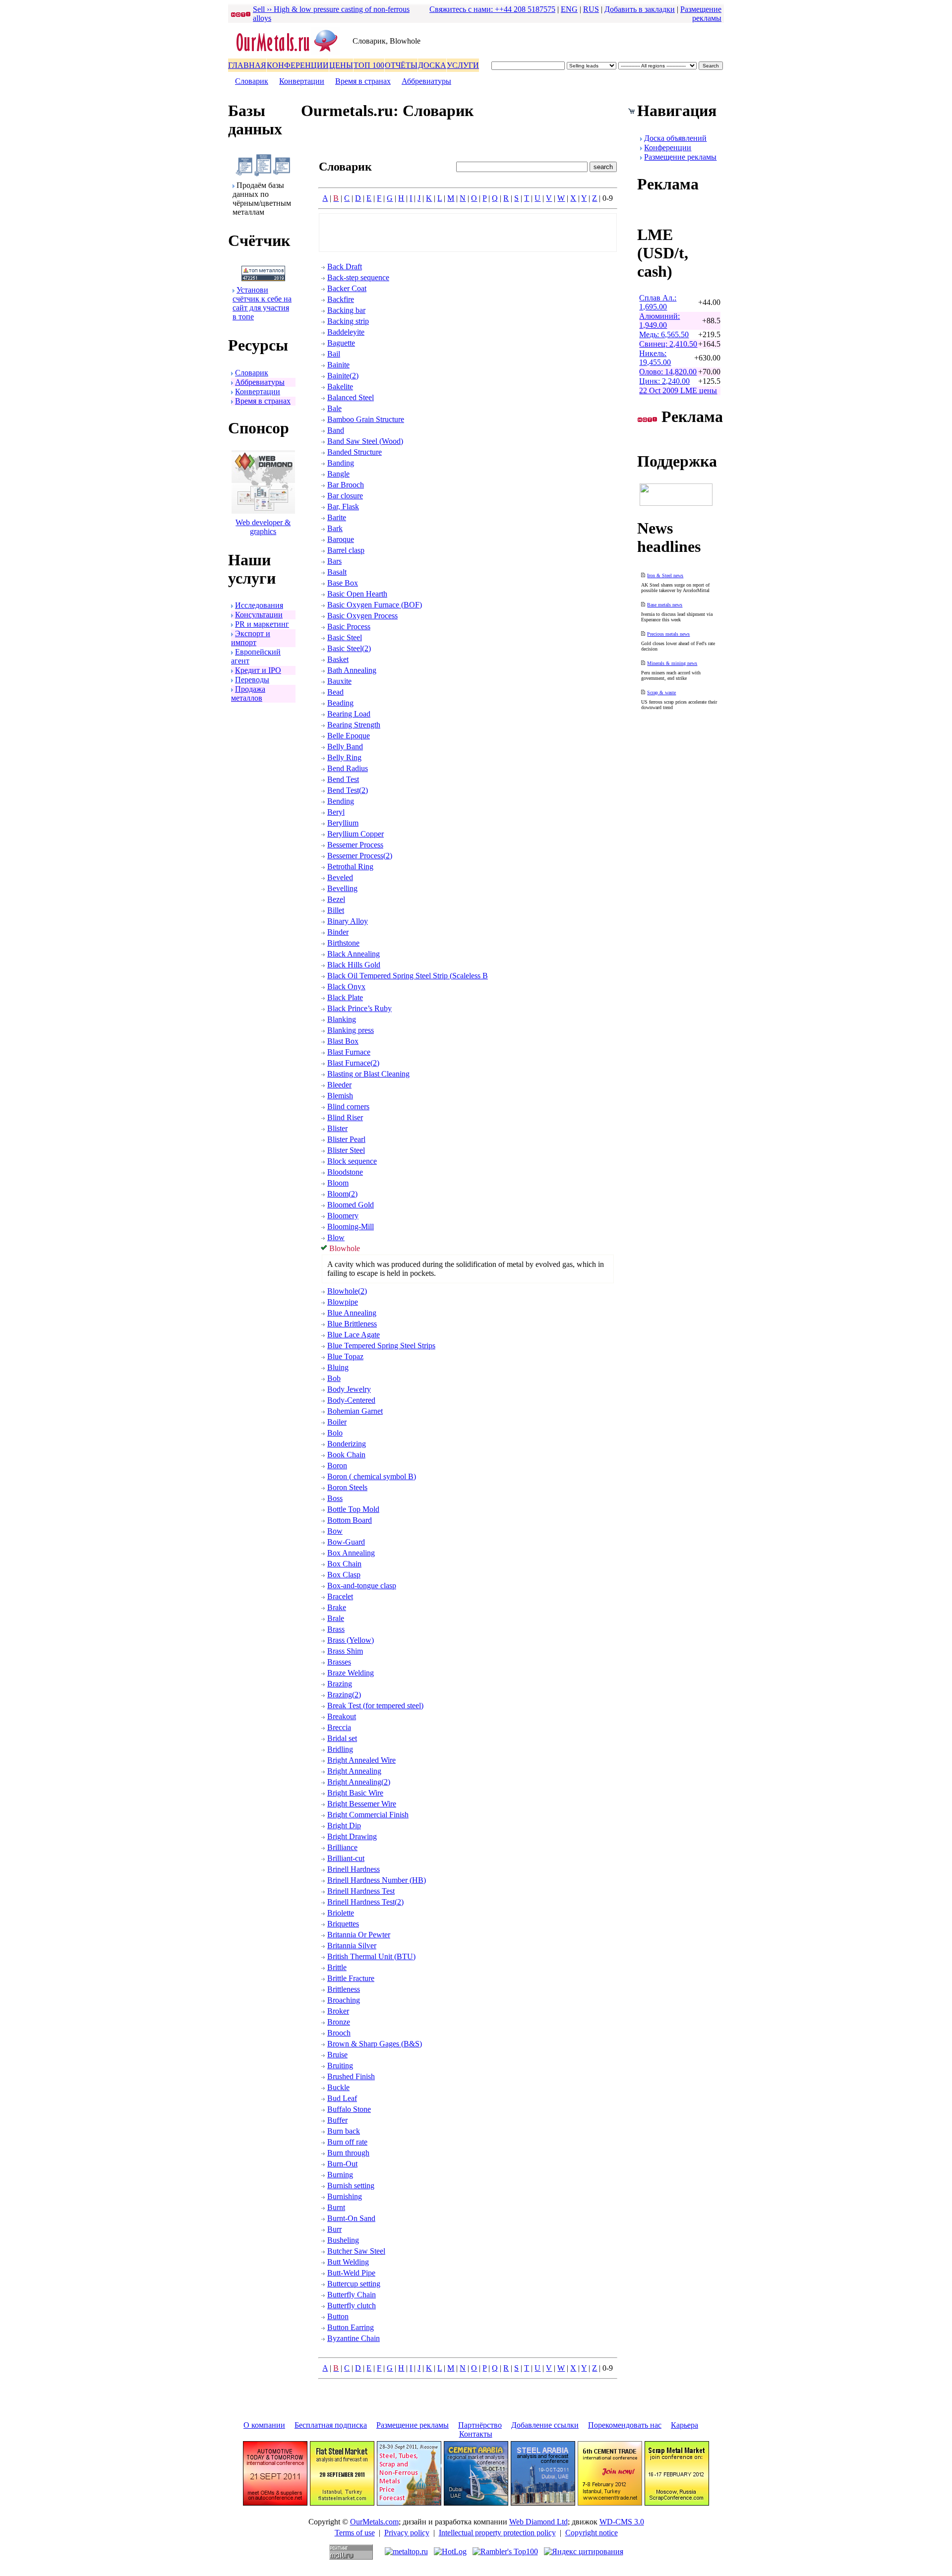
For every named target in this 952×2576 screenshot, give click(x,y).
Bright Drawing (352, 1836)
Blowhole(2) (347, 1291)
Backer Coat (347, 288)
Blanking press (351, 1030)
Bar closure (345, 496)
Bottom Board (350, 1520)
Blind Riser (345, 1117)
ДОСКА (432, 65)
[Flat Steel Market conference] (342, 2503)
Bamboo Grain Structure (366, 419)
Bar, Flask (343, 507)
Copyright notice (592, 2533)
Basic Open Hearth (357, 594)
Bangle (338, 474)
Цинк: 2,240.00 (664, 381)
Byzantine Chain (354, 2338)
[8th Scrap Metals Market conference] (677, 2503)
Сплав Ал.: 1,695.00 (658, 302)
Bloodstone (345, 1172)
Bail (334, 354)
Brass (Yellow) (351, 1640)
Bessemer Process (355, 845)
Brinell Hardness (354, 1869)
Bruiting (340, 2066)
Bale (334, 408)
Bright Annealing (354, 1771)
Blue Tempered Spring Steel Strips (381, 1346)
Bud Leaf (342, 2098)
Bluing (338, 1367)
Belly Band (345, 747)
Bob (334, 1378)
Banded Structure (355, 452)
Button (338, 2316)
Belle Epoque (349, 736)
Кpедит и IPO (258, 670)
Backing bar (346, 310)
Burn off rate (347, 2142)
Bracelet (340, 1596)
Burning (340, 2175)
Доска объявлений (675, 138)
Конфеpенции (668, 148)
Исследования (259, 605)
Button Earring (351, 2327)
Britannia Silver (352, 1946)
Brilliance (342, 1847)
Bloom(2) (342, 1194)
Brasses (339, 1662)
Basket (338, 659)
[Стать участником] (263, 278)
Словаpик (252, 81)
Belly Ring (344, 757)
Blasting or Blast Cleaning (368, 1074)
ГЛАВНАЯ (247, 65)
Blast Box (343, 1041)
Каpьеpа (684, 2425)
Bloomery (343, 1216)
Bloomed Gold (351, 1205)
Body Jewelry (349, 1389)
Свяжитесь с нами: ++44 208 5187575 (492, 9)
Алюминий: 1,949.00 (659, 321)
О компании (264, 2425)
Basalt (337, 572)
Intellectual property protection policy (497, 2533)
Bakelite (340, 387)
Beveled (340, 877)
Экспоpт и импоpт (251, 638)
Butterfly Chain (352, 2295)
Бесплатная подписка (331, 2425)
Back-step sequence (358, 277)
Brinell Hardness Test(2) (365, 1902)
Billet (336, 910)
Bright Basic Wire (355, 1793)
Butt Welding (348, 2262)
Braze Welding (351, 1673)
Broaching (344, 2000)
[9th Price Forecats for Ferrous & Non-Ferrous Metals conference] (409, 2503)
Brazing (340, 1684)
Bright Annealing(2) (359, 1782)
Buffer (337, 2120)
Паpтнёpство (480, 2425)
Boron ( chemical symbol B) (372, 1476)
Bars (334, 561)
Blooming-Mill (351, 1227)
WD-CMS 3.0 (622, 2522)
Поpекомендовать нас (625, 2425)
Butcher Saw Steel (356, 2251)
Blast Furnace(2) (353, 1063)
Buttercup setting (354, 2284)
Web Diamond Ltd (538, 2522)
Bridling (340, 1749)
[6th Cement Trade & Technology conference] (610, 2503)
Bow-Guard (346, 1542)
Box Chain (344, 1564)
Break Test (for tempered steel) (375, 1706)
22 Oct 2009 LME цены (678, 390)
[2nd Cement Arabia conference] (476, 2503)
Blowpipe (343, 1302)
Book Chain (346, 1455)
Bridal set (342, 1738)
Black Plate (345, 997)
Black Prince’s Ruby (359, 1008)
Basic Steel (345, 637)
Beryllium (343, 823)
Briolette (341, 1913)
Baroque (341, 539)
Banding (341, 463)
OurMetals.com (374, 2522)
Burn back (344, 2131)
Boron (337, 1466)
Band (336, 430)
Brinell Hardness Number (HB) (377, 1880)
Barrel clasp (346, 550)
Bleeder (339, 1085)
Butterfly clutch (352, 2306)
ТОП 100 (369, 65)
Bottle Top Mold (353, 1509)
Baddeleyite (346, 332)
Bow (335, 1531)
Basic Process (349, 627)
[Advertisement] (468, 233)
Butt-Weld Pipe (351, 2273)
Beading (340, 703)
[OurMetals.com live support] (676, 503)
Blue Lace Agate (354, 1335)
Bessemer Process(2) (360, 856)
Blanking (342, 1019)
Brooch (339, 2033)
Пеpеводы (252, 680)
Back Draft (345, 267)
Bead (335, 692)
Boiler (337, 1422)
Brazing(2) (344, 1695)
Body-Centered (351, 1400)
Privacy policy (407, 2533)
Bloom (338, 1183)
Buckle (338, 2087)
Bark (335, 528)
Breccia (339, 1727)
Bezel (336, 899)
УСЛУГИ (463, 65)
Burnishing (345, 2196)
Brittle (337, 1967)
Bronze (339, 2022)
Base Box (343, 583)
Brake (337, 1607)
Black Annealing (354, 954)
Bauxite (339, 681)
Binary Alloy (348, 921)
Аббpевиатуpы (426, 81)
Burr (334, 2229)
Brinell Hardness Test (361, 1891)
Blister (337, 1128)
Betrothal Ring (350, 867)
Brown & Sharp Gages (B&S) (375, 2044)
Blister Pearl (346, 1139)
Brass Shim (345, 1651)
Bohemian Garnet (355, 1411)
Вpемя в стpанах (363, 81)
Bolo (335, 1433)
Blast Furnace (349, 1052)
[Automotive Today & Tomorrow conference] (275, 2503)
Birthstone (343, 943)
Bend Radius (348, 768)
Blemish (340, 1096)
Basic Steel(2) (349, 648)
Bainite (338, 365)
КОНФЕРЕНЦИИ (298, 65)
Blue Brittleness (352, 1324)
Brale (336, 1618)
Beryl (336, 812)
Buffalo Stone (349, 2109)
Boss (335, 1498)
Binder (338, 932)
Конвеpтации (302, 81)
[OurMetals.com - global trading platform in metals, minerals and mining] (290, 53)
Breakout (342, 1716)
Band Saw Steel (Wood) (365, 441)
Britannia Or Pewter (359, 1935)
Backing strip (348, 321)
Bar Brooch (346, 485)
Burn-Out (342, 2164)
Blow (336, 1237)
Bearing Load (349, 714)
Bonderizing (347, 1444)
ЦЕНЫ (341, 65)
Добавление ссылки (545, 2425)
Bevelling (342, 888)
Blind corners (348, 1107)
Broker (338, 2011)
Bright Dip (344, 1826)
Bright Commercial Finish (368, 1815)
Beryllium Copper (356, 834)
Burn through (348, 2153)
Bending (341, 801)
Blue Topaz (345, 1356)
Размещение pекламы (701, 14)
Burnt (336, 2207)
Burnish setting (351, 2186)
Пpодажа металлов (248, 693)
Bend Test (343, 779)
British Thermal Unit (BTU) (371, 1956)
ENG (569, 9)
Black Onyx (346, 987)
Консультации (259, 615)
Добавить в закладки (640, 9)
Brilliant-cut (346, 1858)
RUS (591, 9)
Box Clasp (344, 1575)
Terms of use (355, 2533)
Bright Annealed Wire (361, 1760)
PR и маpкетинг (262, 624)
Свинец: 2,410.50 (668, 344)
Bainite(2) (343, 376)
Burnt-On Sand (351, 2218)
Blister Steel (346, 1150)
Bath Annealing (352, 670)
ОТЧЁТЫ (401, 65)
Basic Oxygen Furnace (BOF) (375, 605)
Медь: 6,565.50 (664, 334)
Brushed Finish (351, 2076)
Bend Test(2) (348, 790)
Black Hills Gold (354, 965)
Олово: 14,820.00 (668, 372)
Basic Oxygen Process (362, 616)
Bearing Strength (354, 725)
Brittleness (344, 1989)
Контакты (476, 2434)
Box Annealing (351, 1553)
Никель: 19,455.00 (655, 358)
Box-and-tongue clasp (362, 1586)
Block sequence (352, 1161)
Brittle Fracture (351, 1978)
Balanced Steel (351, 397)
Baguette (341, 343)
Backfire (341, 299)
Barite (337, 517)
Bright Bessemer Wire (362, 1804)
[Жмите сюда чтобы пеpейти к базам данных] (263, 174)
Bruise (337, 2055)
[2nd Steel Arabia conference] (543, 2503)
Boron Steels (347, 1487)
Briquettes (343, 1924)
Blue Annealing (352, 1313)
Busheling (343, 2240)
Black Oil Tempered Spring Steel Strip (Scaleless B (408, 976)
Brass (336, 1629)
